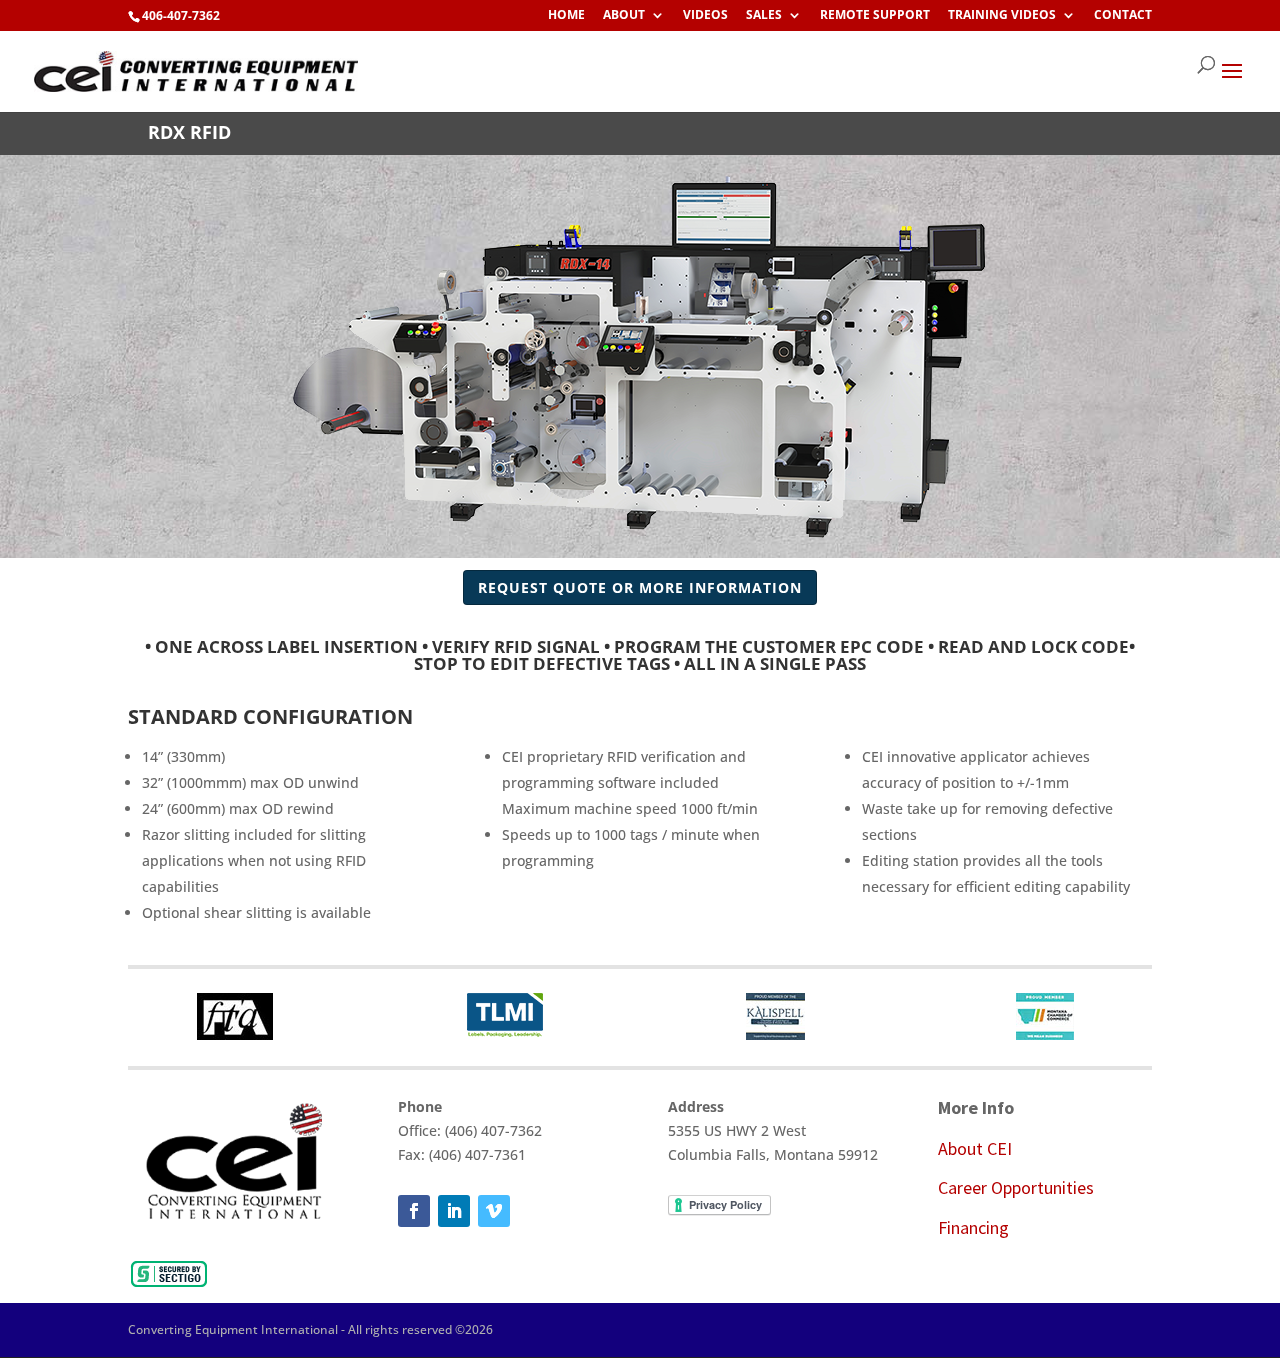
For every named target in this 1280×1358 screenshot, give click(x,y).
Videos (705, 16)
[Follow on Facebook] (414, 1211)
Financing (973, 1227)
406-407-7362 (181, 15)
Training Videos (1002, 16)
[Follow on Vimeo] (494, 1211)
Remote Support (875, 16)
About (624, 16)
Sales (764, 16)
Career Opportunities (1016, 1187)
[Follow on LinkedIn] (454, 1211)
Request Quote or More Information (640, 587)
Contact (1123, 16)
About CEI (975, 1148)
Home (566, 16)
